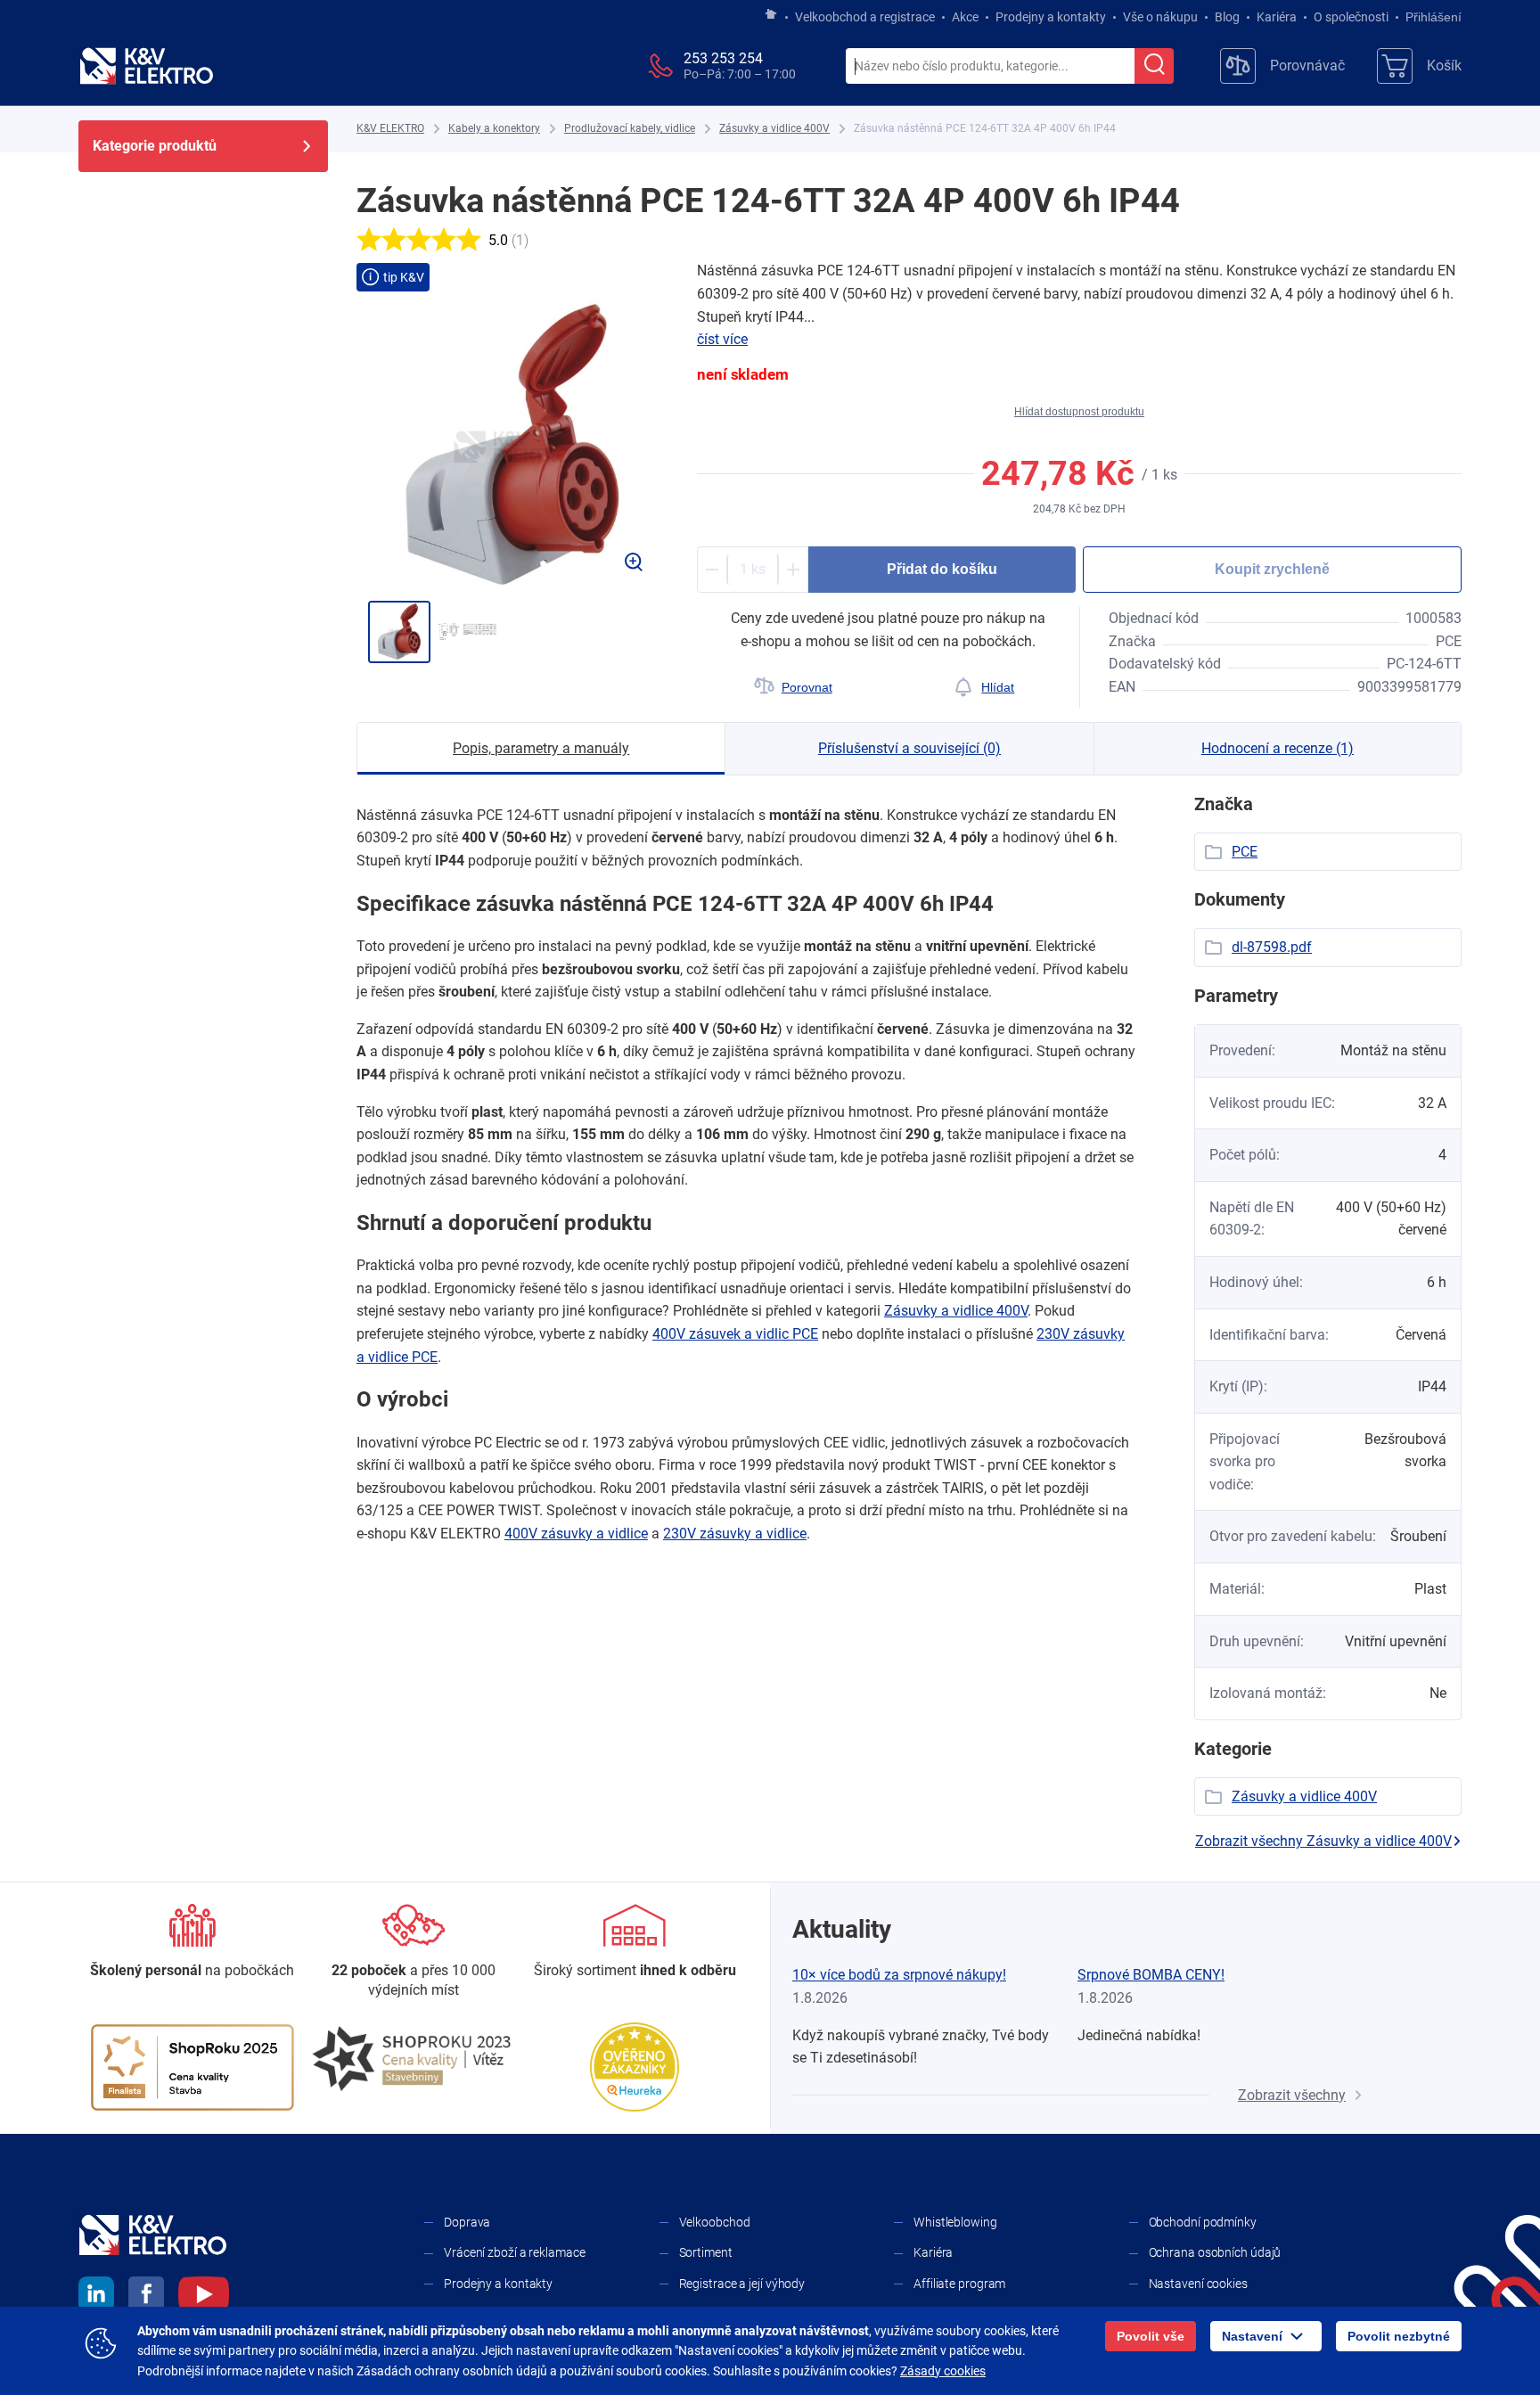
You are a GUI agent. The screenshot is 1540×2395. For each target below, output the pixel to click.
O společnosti (1351, 17)
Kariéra (1277, 17)
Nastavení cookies (1198, 2284)
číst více (722, 339)
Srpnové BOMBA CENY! (1151, 1975)
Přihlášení (1434, 17)
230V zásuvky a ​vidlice (735, 1534)
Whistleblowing (955, 2222)
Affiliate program (959, 2284)
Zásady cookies (943, 2371)
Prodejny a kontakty (1051, 17)
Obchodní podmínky (1203, 2222)
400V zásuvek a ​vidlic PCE (735, 1334)
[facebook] (146, 2297)
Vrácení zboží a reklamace (515, 2252)
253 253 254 (723, 58)
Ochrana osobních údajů (1215, 2252)
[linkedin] (96, 2297)
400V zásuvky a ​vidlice (576, 1534)
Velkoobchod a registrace (865, 17)
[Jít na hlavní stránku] (771, 15)
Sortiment (706, 2252)
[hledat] (1154, 66)
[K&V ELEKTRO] (146, 66)
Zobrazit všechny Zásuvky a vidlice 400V (1323, 1841)
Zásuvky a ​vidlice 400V (956, 1311)
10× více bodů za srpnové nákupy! (899, 1975)
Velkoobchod (715, 2222)
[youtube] (204, 2297)
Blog (1227, 17)
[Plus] (793, 570)
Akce (965, 17)
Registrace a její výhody (742, 2284)
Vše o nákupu (1160, 17)
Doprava (467, 2222)
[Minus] (712, 570)
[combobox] (990, 67)
